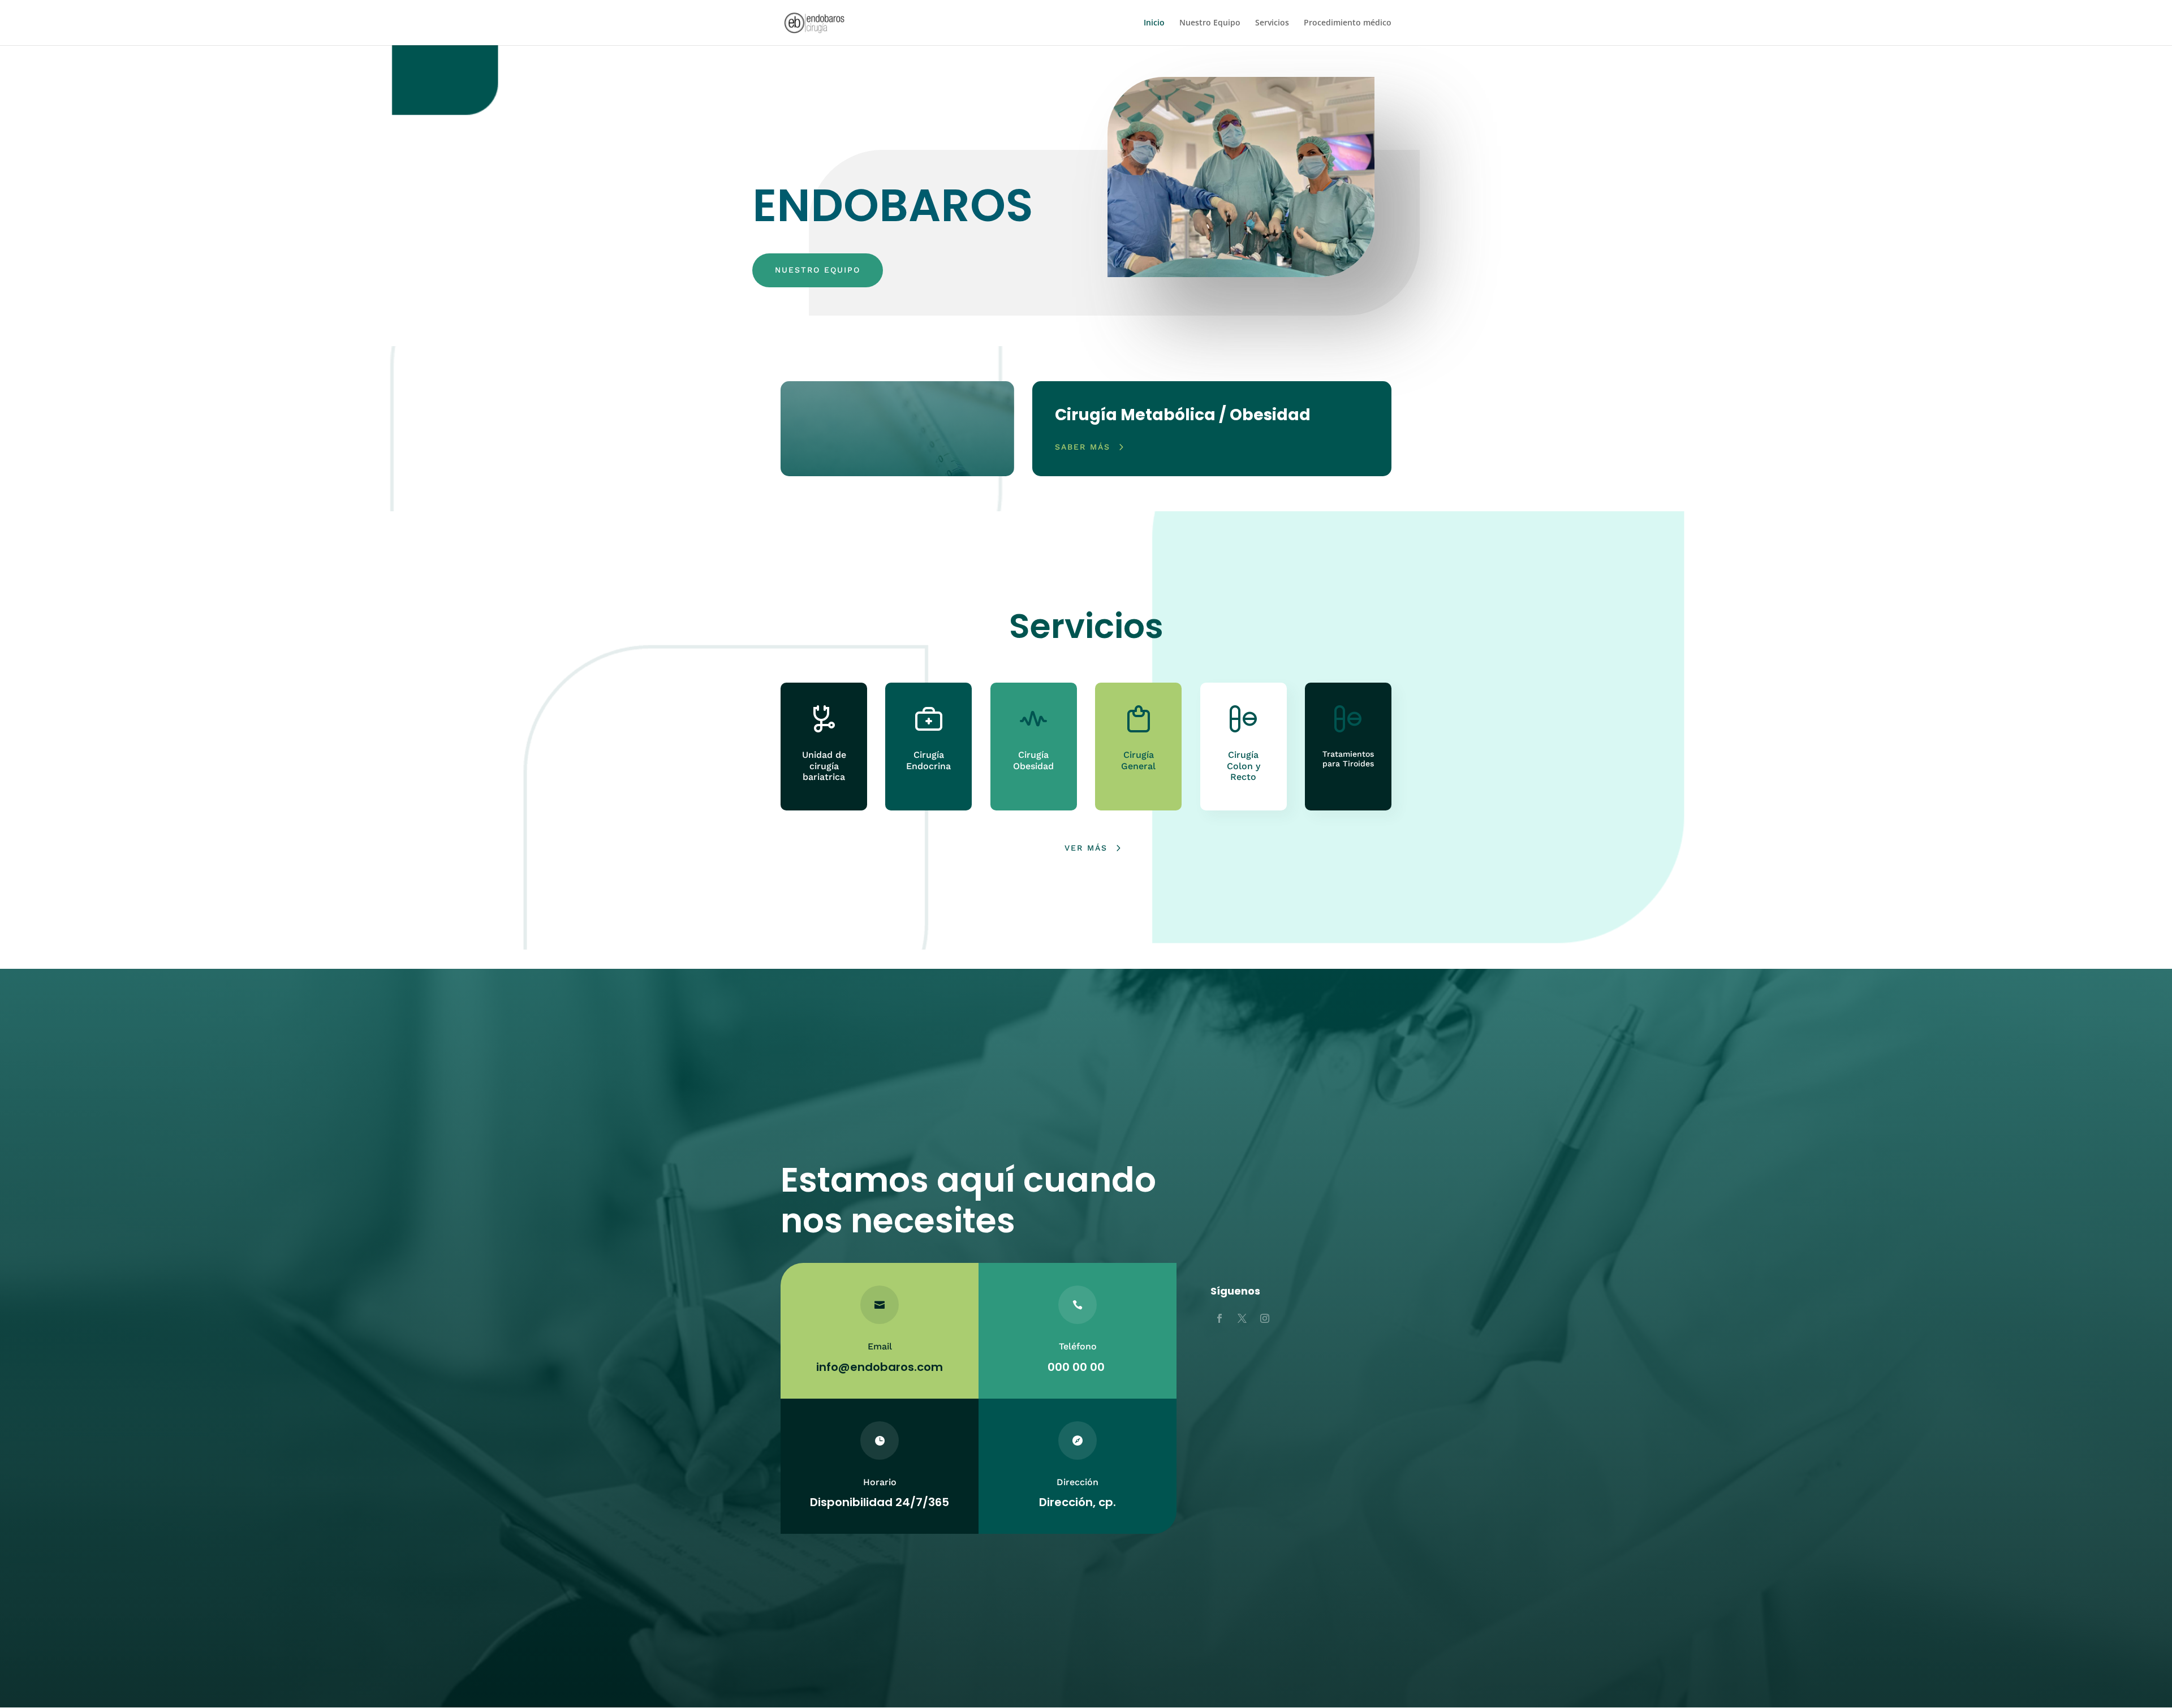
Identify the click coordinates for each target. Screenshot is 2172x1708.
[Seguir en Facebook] (1219, 1318)
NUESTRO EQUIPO (818, 270)
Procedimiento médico (1348, 23)
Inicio (1154, 23)
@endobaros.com (891, 1367)
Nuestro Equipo (1210, 23)
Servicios (1272, 23)
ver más (1086, 848)
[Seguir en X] (1242, 1318)
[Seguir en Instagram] (1265, 1318)
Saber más (1083, 447)
